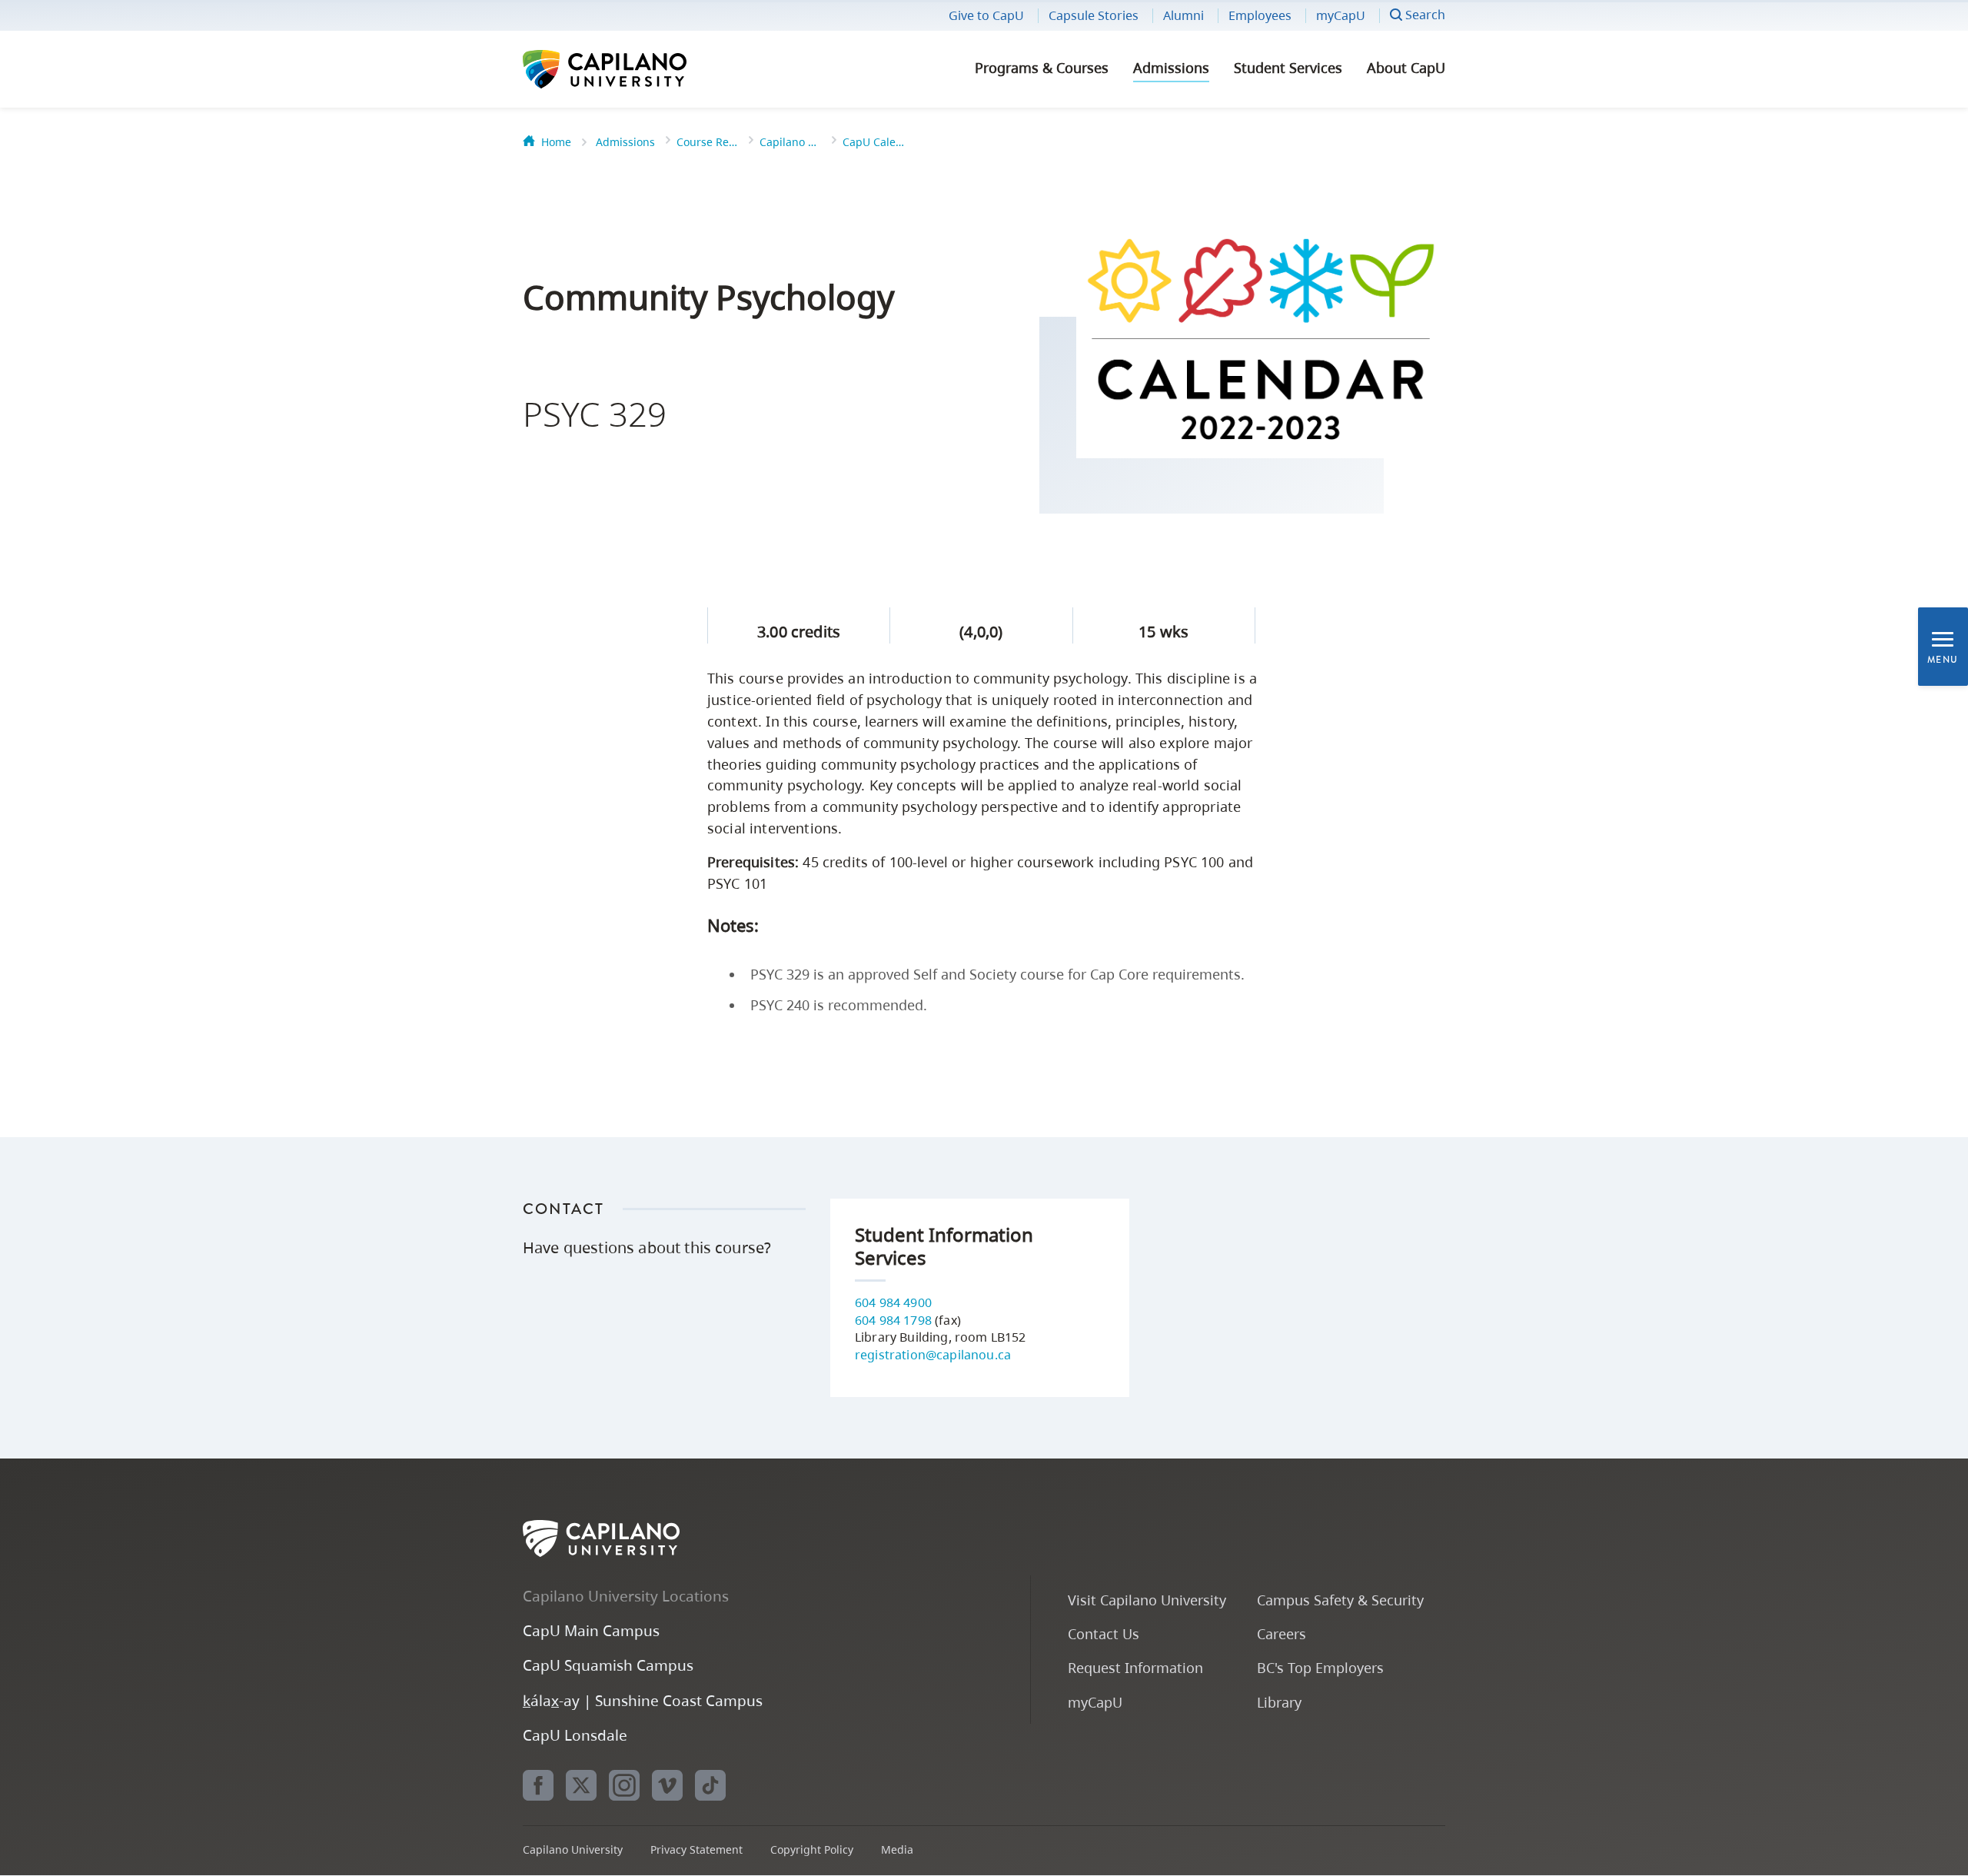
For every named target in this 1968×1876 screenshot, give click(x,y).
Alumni (1183, 15)
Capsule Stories (1094, 15)
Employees (1260, 15)
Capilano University (646, 69)
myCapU (1341, 15)
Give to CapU (986, 15)
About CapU (1406, 68)
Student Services (1288, 68)
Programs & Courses (1042, 68)
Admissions (1171, 68)
